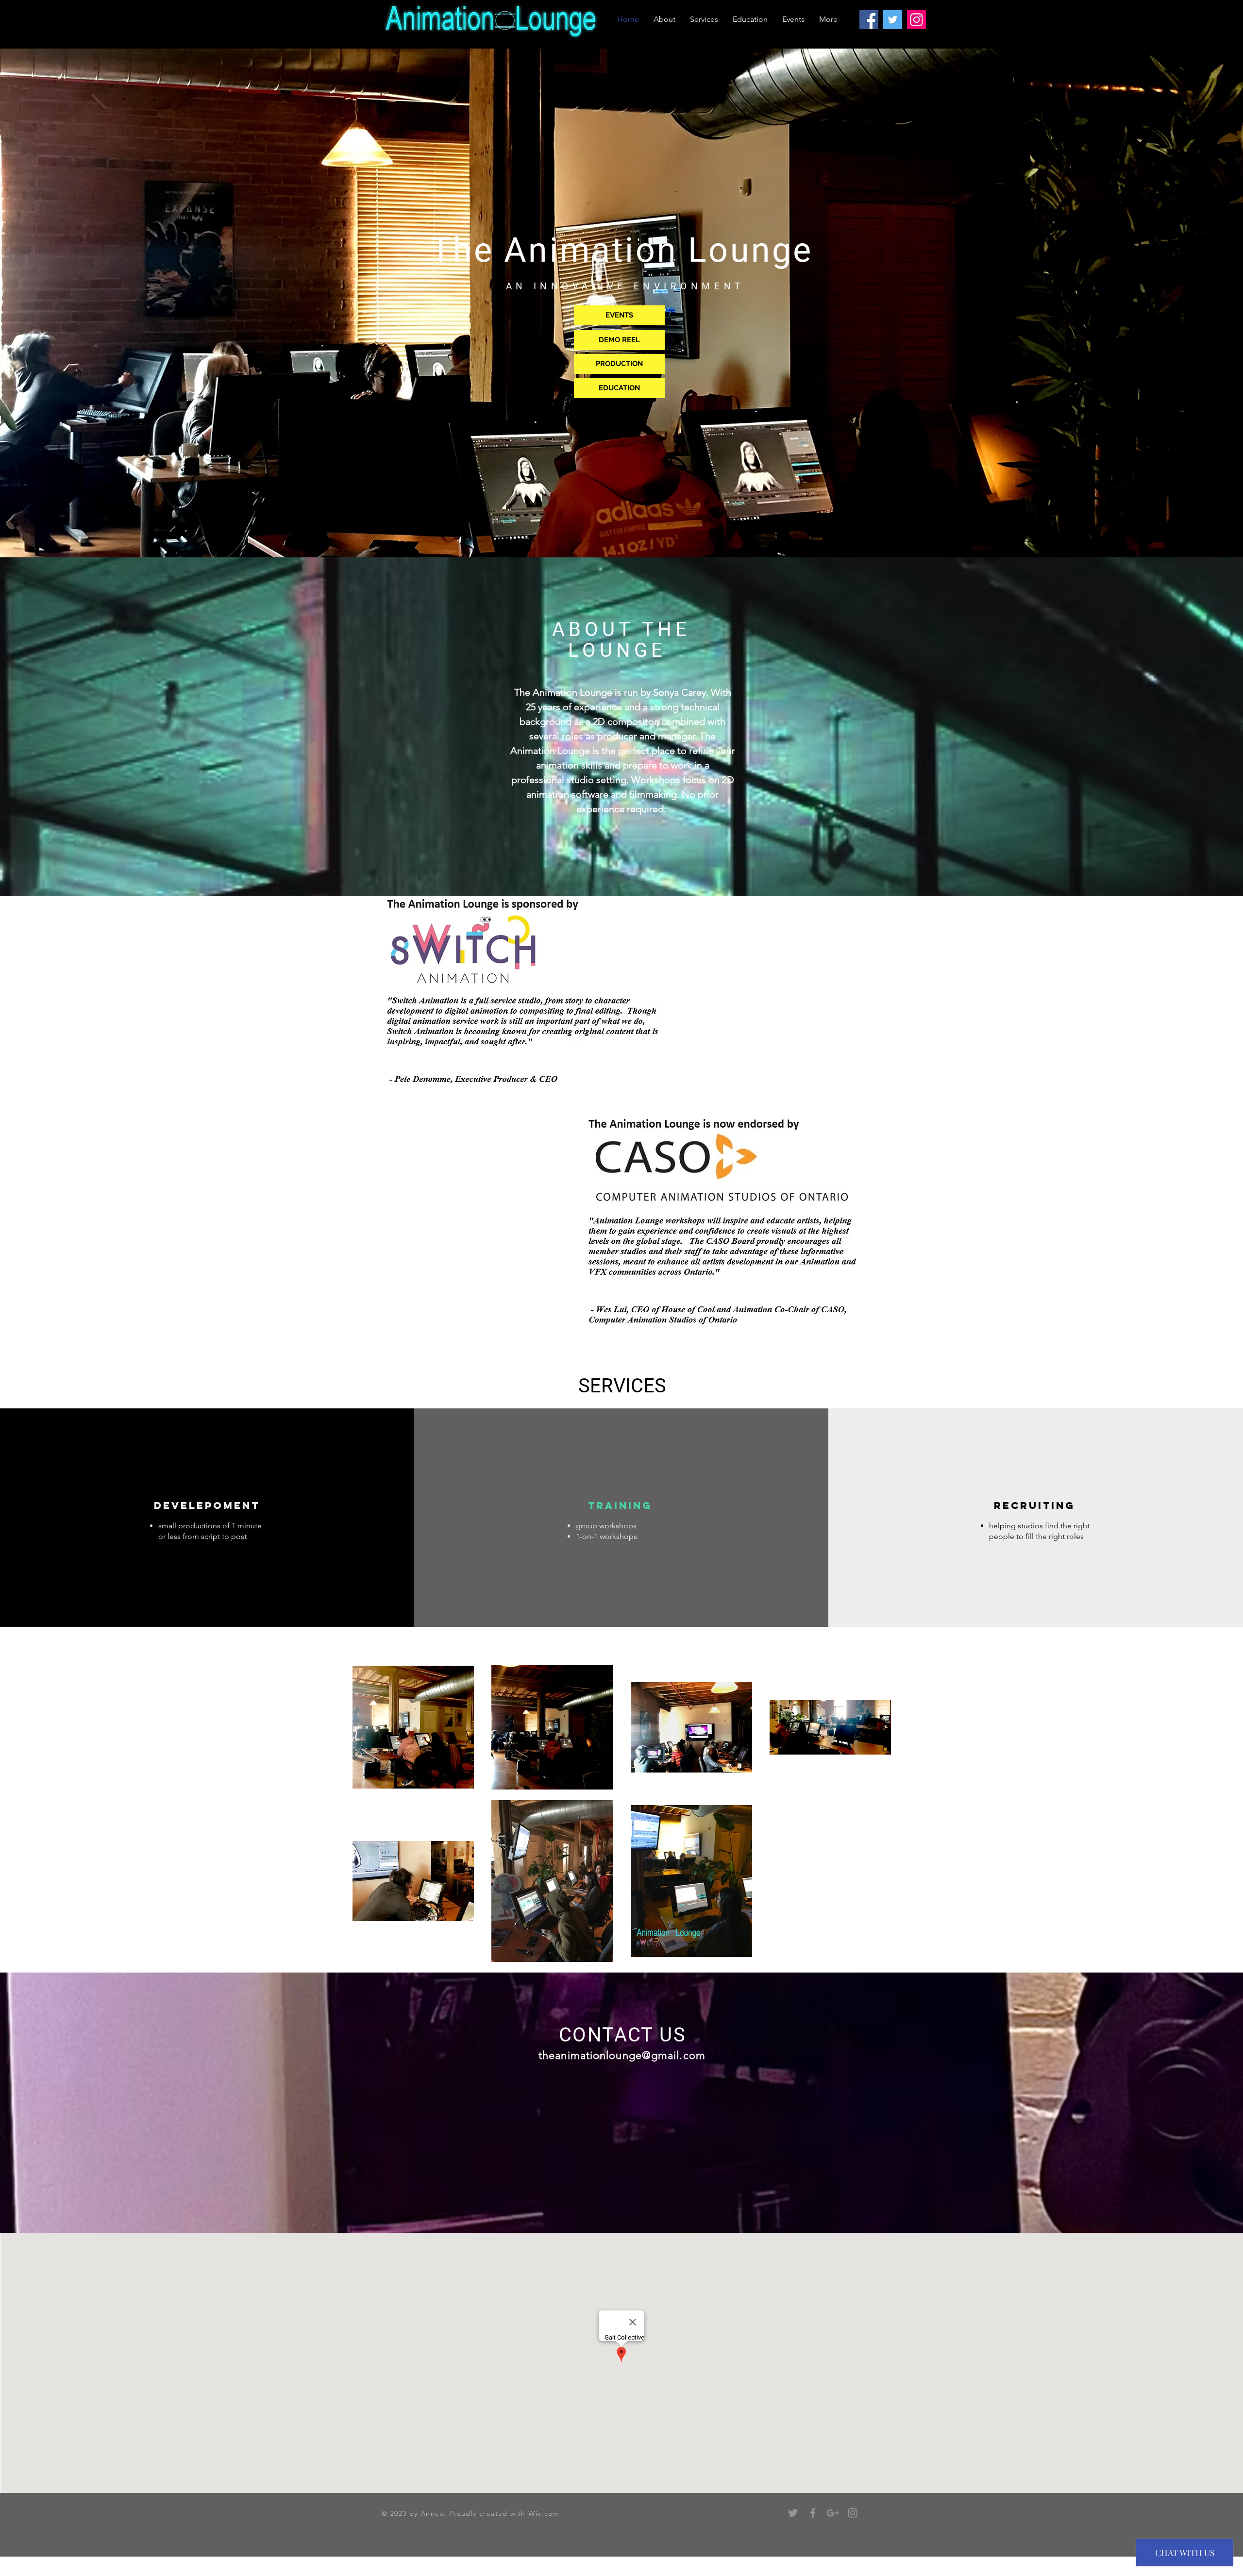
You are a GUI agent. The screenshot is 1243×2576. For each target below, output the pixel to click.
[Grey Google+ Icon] (833, 2513)
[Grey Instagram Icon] (853, 2513)
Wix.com (544, 2513)
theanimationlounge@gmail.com (622, 2055)
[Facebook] (869, 20)
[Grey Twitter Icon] (793, 2513)
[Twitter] (893, 20)
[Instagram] (916, 20)
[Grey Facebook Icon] (813, 2513)
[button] (523, 992)
